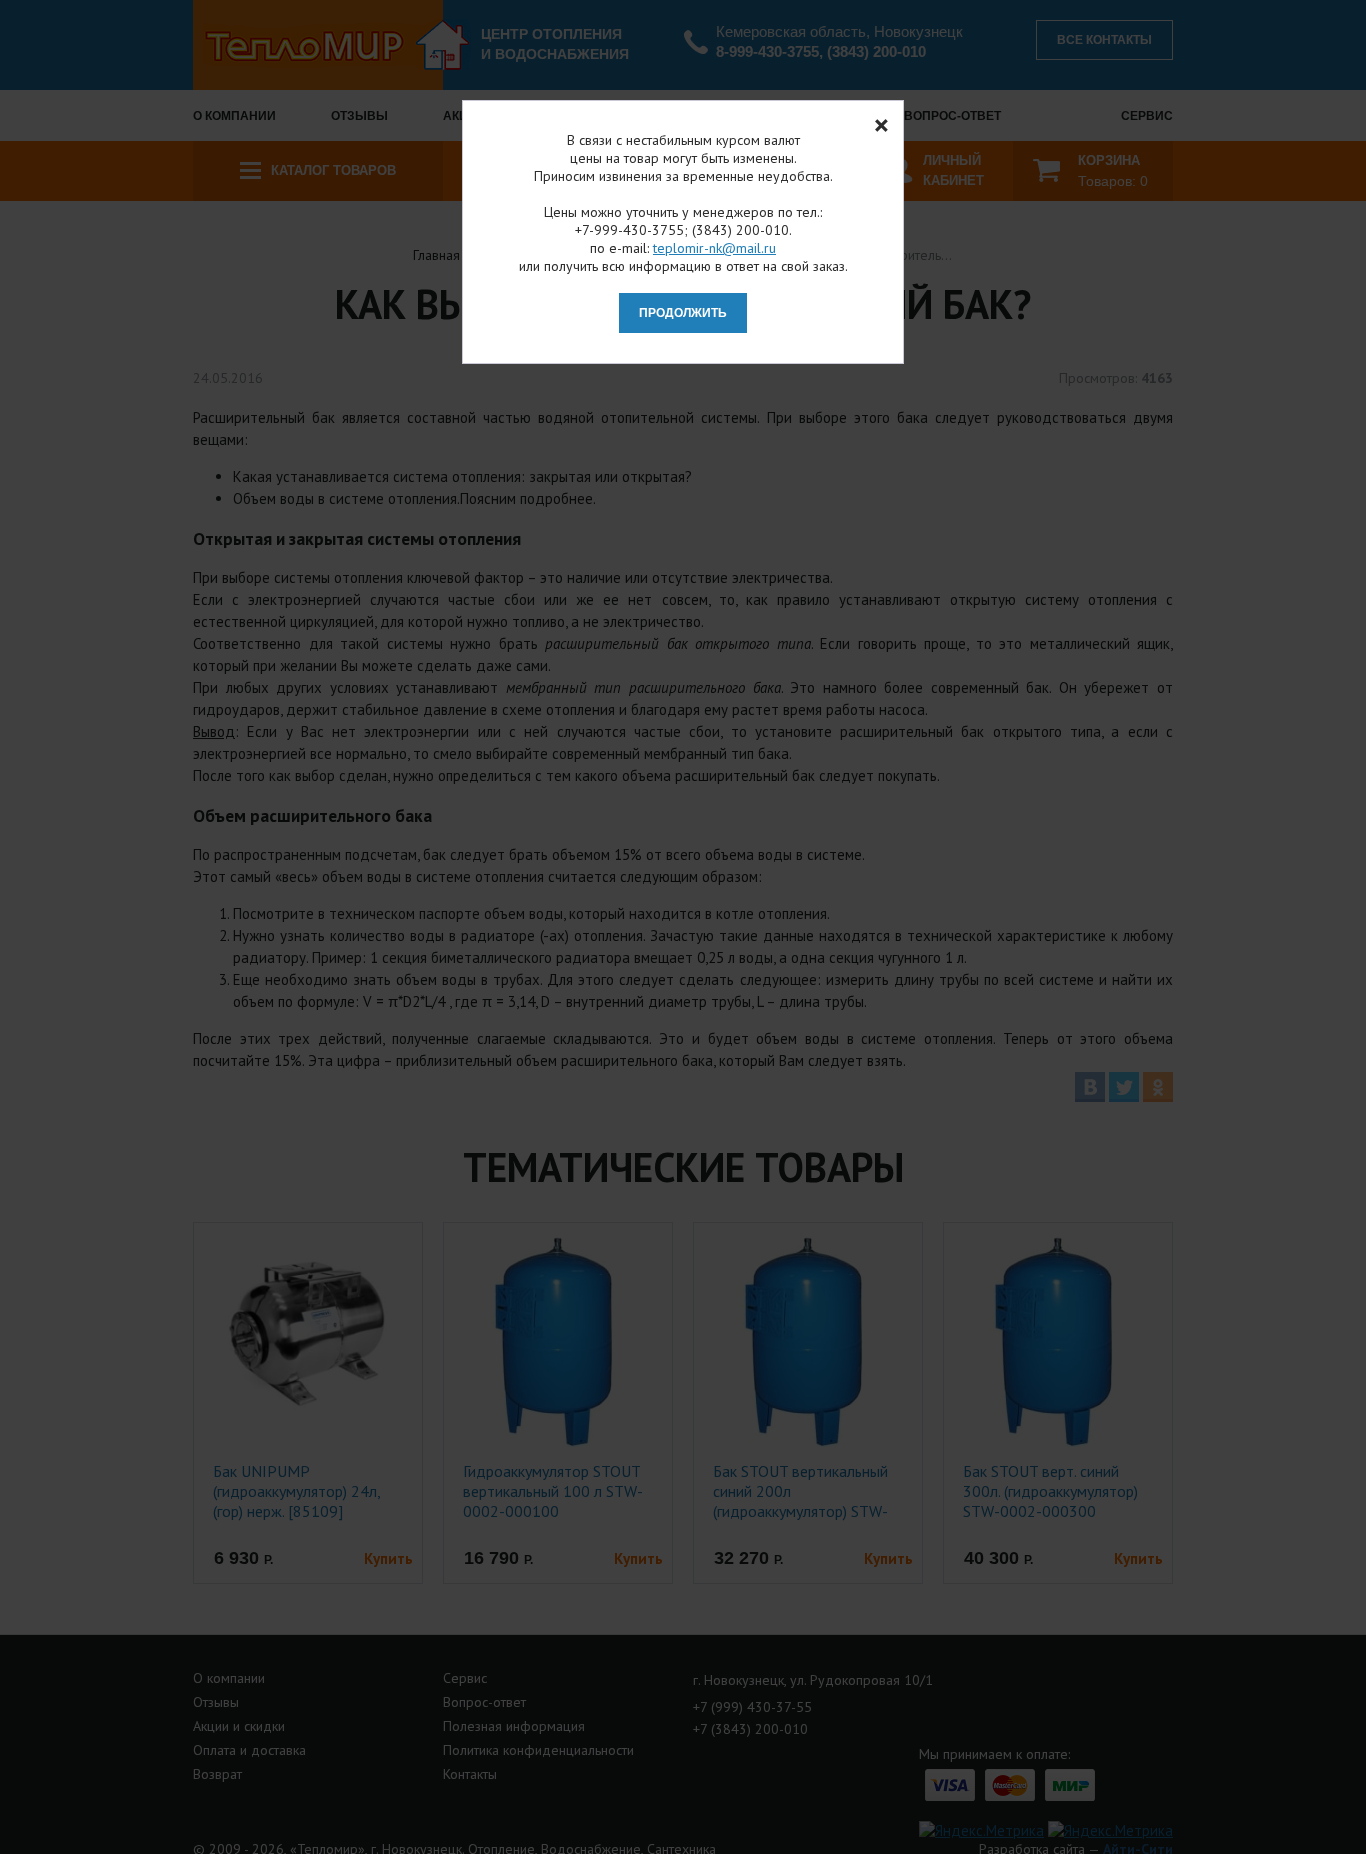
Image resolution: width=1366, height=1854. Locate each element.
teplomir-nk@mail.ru (714, 248)
